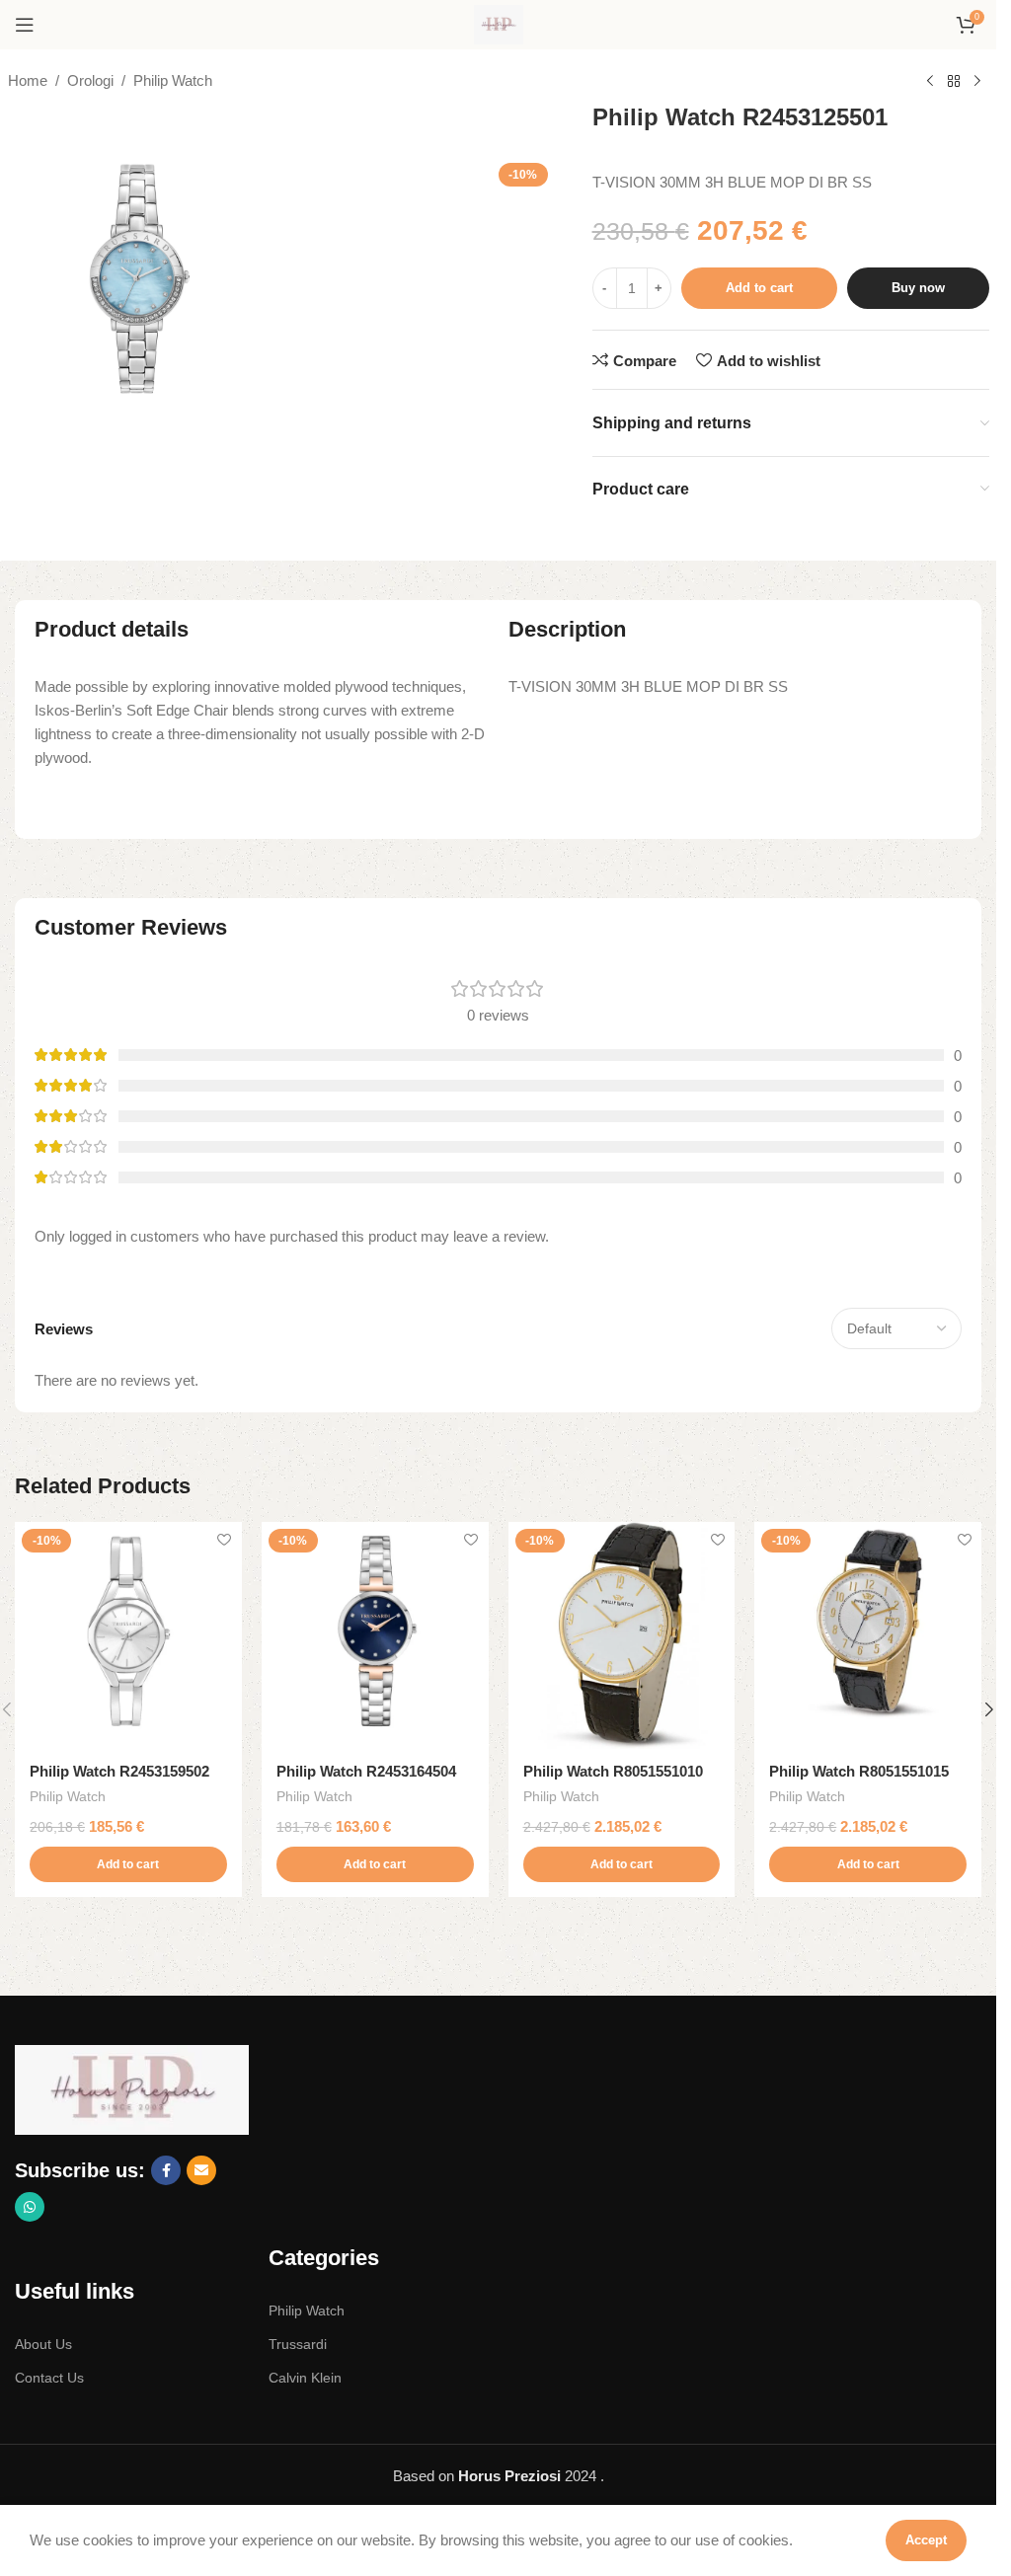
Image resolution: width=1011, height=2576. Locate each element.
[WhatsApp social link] (30, 2207)
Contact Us (49, 2378)
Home (28, 80)
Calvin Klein (305, 2378)
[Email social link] (201, 2170)
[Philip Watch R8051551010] (622, 1635)
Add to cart (759, 288)
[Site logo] (499, 23)
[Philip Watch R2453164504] (375, 1635)
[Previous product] (930, 82)
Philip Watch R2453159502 (119, 1771)
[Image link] (132, 2089)
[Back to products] (954, 82)
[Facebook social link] (166, 2170)
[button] (128, 1864)
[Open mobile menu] (25, 25)
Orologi (90, 80)
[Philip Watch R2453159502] (128, 1635)
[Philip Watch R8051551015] (868, 1635)
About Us (43, 2344)
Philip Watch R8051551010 (613, 1771)
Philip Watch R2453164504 (366, 1771)
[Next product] (977, 82)
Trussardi (298, 2344)
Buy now (918, 288)
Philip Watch (173, 80)
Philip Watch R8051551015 (859, 1771)
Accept (926, 2540)
